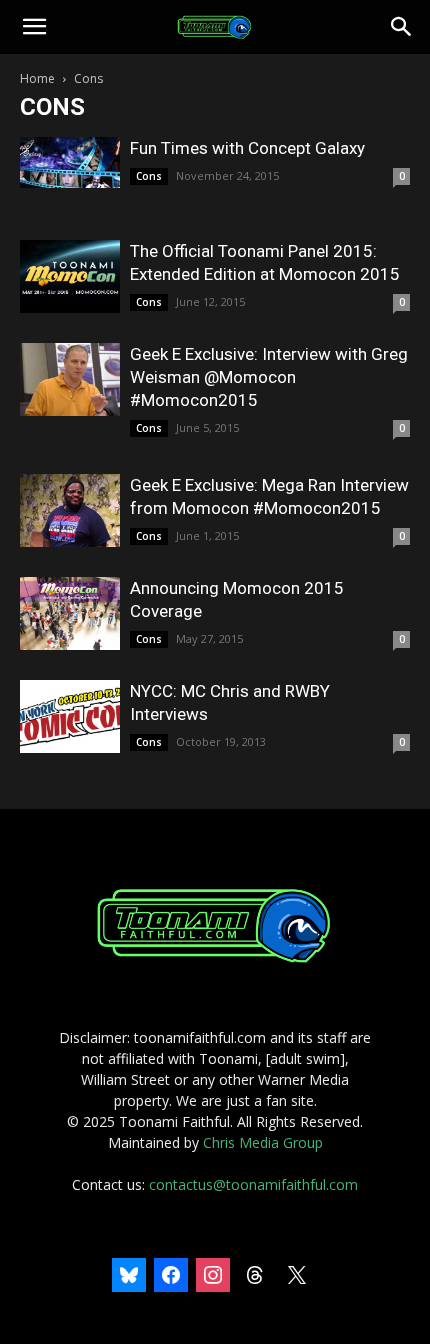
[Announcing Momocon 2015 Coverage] (70, 613)
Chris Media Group (263, 1142)
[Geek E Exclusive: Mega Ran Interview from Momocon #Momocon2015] (70, 510)
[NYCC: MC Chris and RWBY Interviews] (70, 716)
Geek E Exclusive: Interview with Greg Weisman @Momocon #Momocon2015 (269, 377)
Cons (149, 176)
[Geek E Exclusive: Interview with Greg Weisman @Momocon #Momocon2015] (70, 379)
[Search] (402, 27)
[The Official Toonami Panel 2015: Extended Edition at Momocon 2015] (70, 276)
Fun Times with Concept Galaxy (247, 148)
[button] (34, 27)
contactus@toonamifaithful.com (253, 1184)
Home (37, 78)
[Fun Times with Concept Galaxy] (70, 162)
